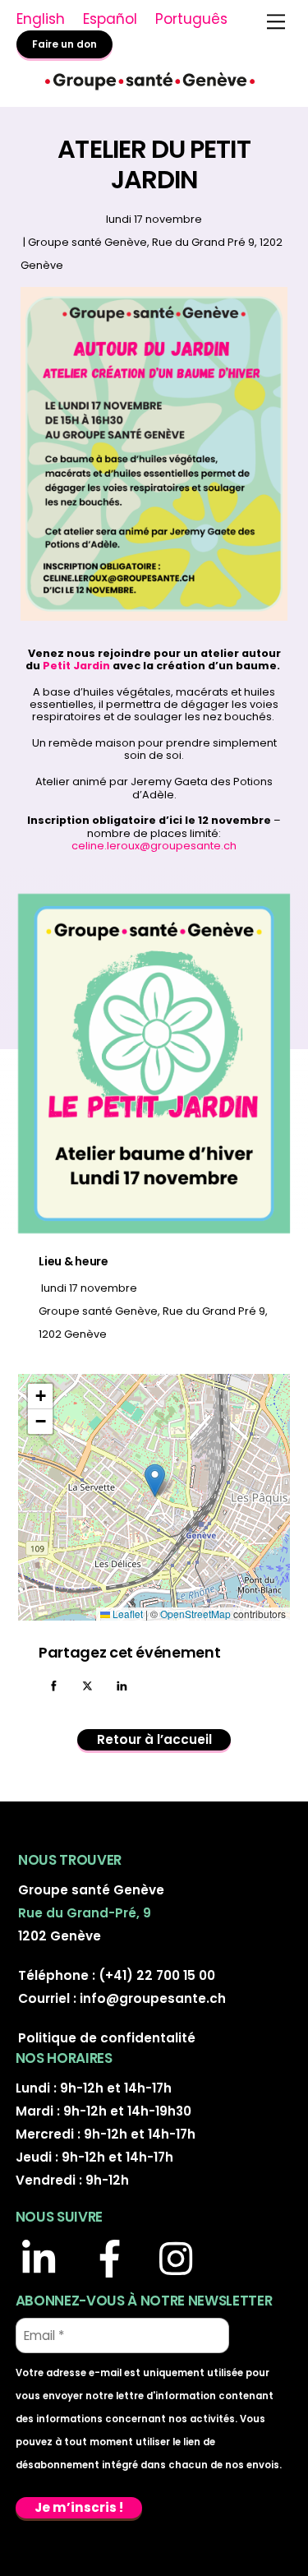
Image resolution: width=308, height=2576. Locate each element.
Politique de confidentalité (107, 2038)
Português (191, 19)
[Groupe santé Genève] (150, 88)
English (41, 19)
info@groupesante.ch (153, 1998)
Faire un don (64, 44)
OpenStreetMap (195, 1614)
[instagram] (183, 2261)
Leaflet (126, 1614)
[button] (155, 1480)
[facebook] (114, 2261)
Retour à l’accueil (154, 1739)
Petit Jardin (76, 666)
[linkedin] (46, 2261)
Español (110, 19)
